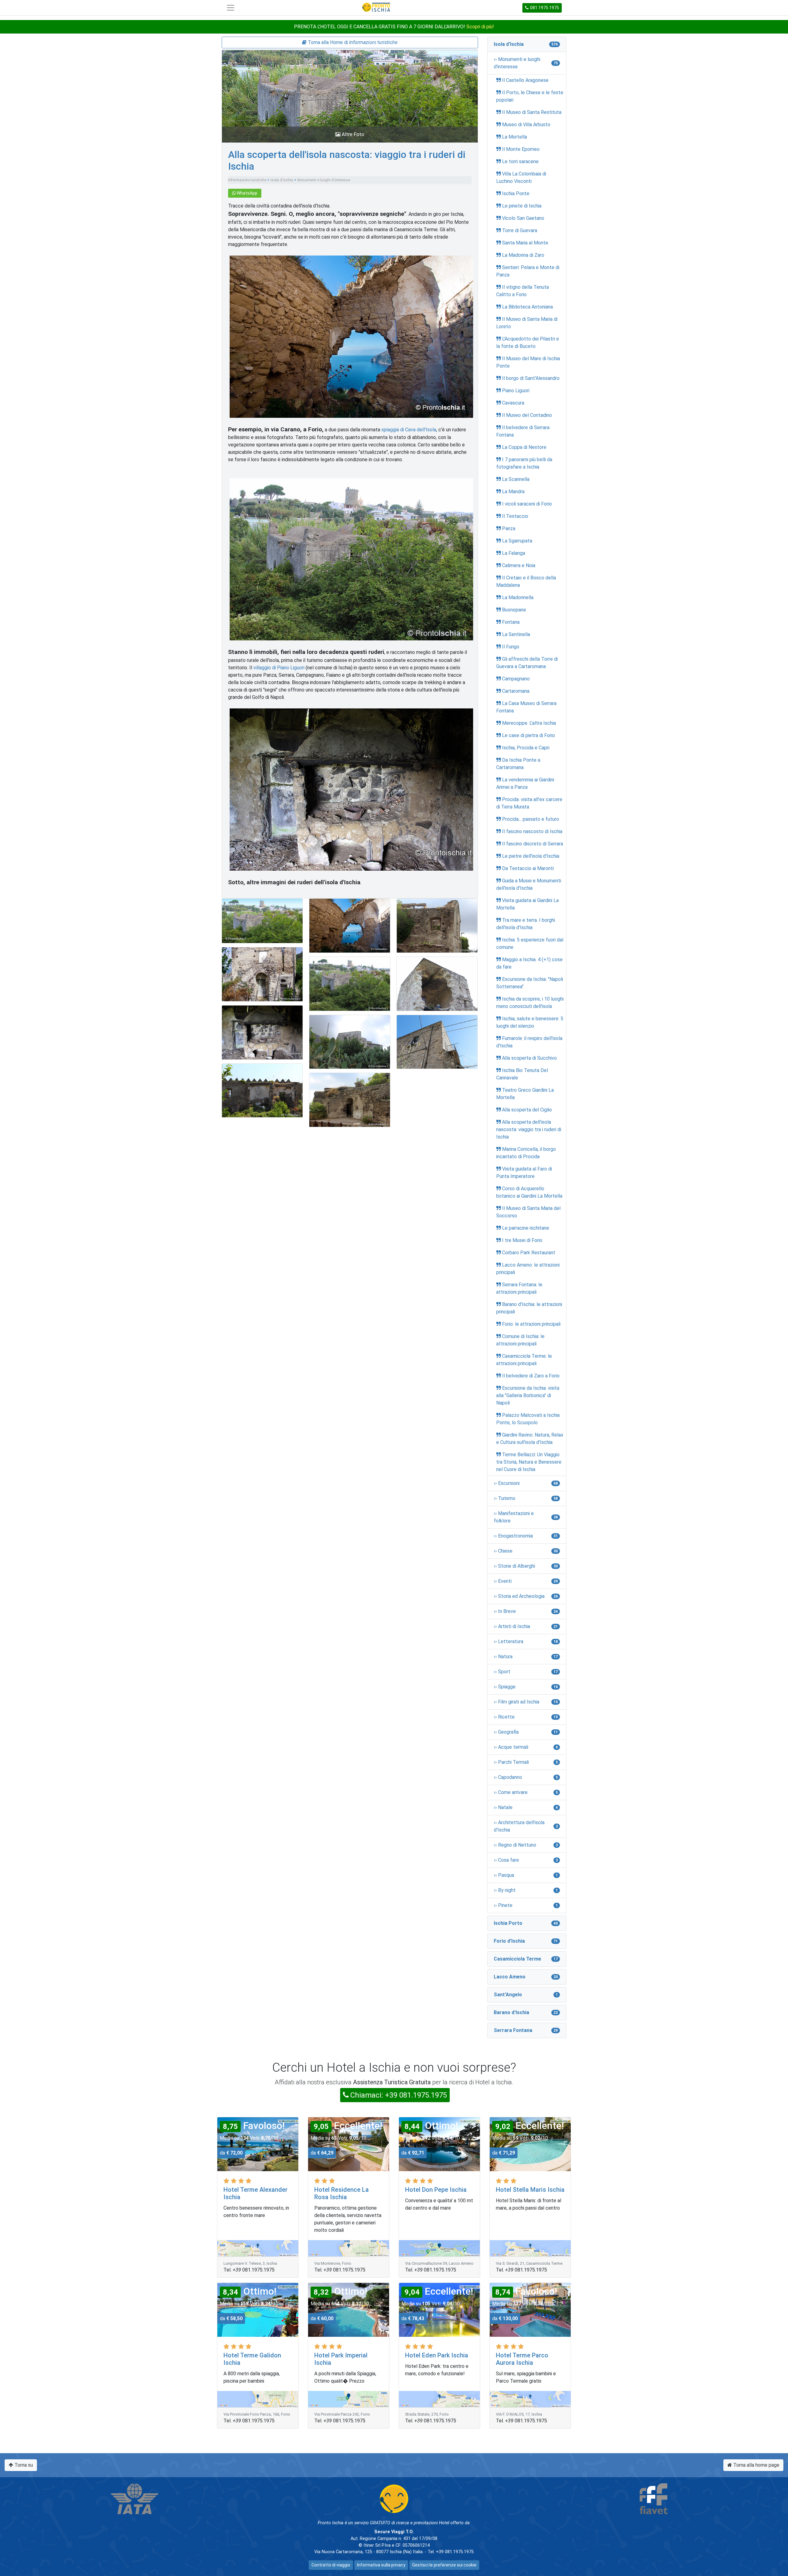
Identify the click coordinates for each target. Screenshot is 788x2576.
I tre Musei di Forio (522, 1240)
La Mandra (513, 492)
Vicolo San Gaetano (523, 218)
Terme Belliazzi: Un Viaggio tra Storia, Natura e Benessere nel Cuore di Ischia (529, 1462)
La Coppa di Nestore (524, 447)
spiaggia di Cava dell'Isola (409, 430)
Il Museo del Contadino (527, 415)
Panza (509, 528)
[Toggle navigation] (231, 8)
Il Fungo (511, 647)
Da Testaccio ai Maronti (528, 868)
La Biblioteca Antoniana (527, 307)
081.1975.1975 (545, 8)
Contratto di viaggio (331, 2565)
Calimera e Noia (519, 565)
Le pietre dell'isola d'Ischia (531, 856)
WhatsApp (247, 193)
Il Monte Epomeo (521, 149)
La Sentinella (516, 634)
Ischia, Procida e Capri (526, 748)
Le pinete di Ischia (522, 206)
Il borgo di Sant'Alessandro (531, 378)
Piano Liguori (516, 391)
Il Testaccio (515, 516)
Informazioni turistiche (247, 180)
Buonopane (514, 610)
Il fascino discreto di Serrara (533, 844)
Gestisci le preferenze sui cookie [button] (444, 2565)
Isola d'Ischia (282, 180)
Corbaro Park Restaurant (529, 1253)
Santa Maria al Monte (525, 243)
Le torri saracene (520, 161)
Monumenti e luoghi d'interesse (324, 180)
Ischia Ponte (516, 194)
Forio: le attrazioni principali (531, 1324)
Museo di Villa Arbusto (526, 125)
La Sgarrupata (517, 541)
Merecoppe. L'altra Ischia (529, 723)
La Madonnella (518, 597)
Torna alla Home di (352, 42)
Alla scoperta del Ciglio (527, 1110)
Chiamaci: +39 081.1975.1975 (399, 2095)
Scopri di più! (480, 27)
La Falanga (514, 553)
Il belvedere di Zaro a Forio (531, 1376)
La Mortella (515, 137)
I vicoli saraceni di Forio (527, 504)
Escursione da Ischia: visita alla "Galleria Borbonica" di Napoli (528, 1395)
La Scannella (516, 479)
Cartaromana (516, 691)
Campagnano (516, 679)
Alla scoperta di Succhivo (529, 1058)
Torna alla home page (756, 2465)
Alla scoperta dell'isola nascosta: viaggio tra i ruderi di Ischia (529, 1129)
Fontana (511, 622)
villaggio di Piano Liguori (279, 668)
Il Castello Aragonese (525, 80)
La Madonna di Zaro (523, 255)
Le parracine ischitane (526, 1228)
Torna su (23, 2465)
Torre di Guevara (520, 230)
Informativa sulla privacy (381, 2565)
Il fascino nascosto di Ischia (532, 831)
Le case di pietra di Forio (529, 735)
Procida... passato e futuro (531, 819)
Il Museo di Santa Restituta (532, 112)
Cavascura (513, 403)
